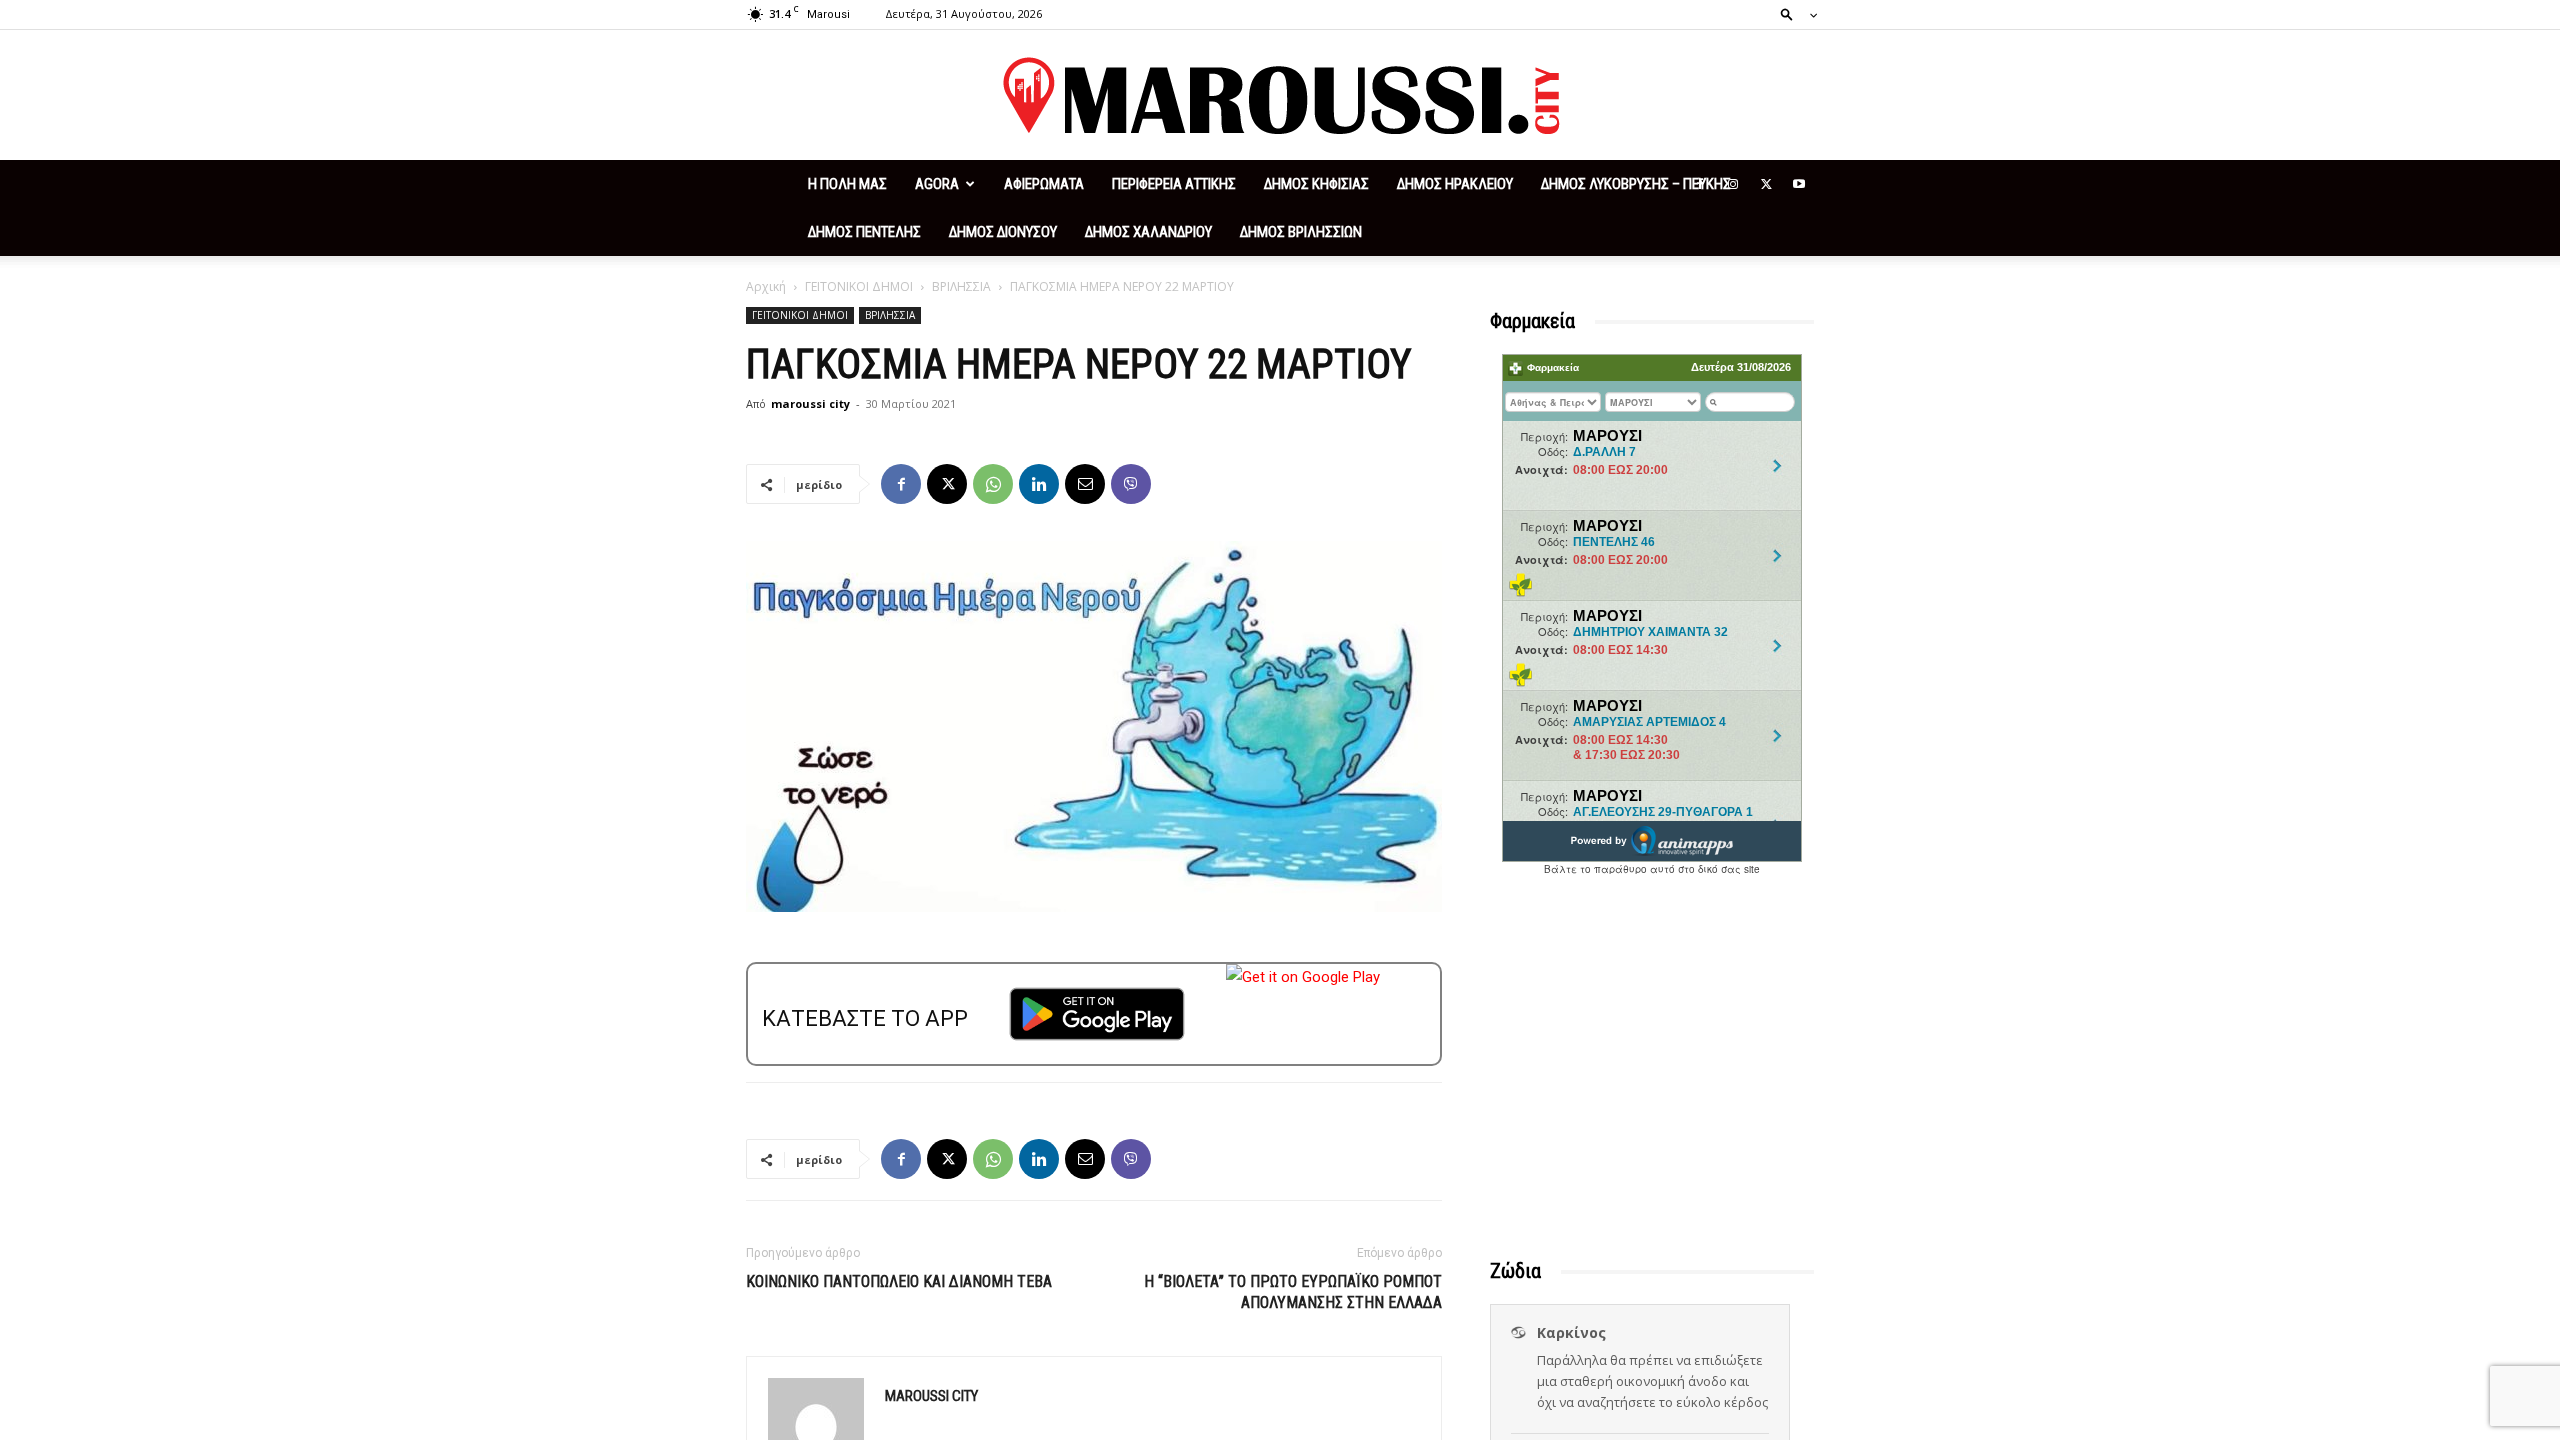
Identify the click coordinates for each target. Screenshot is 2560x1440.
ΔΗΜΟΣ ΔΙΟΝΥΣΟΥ (1003, 232)
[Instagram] (1733, 184)
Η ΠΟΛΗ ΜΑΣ (847, 184)
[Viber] (1131, 484)
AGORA (937, 184)
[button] (1793, 13)
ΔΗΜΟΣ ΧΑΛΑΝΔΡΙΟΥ (1148, 232)
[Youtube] (1799, 184)
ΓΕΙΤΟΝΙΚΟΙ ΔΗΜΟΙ (859, 286)
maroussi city (810, 403)
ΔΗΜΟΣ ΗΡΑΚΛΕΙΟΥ (1455, 184)
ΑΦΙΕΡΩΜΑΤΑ (1044, 184)
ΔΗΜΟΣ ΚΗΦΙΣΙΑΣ (1316, 184)
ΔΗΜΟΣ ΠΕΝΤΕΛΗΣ (864, 232)
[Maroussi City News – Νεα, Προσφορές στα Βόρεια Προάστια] (1280, 96)
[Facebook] (1700, 184)
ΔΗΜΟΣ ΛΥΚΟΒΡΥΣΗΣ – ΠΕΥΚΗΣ (1636, 184)
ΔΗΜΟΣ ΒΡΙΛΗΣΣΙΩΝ (1301, 232)
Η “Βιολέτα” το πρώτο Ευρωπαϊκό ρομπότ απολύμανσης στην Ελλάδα (1293, 1292)
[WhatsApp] (993, 484)
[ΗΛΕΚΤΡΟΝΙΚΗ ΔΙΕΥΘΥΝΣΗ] (1085, 484)
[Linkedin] (1039, 484)
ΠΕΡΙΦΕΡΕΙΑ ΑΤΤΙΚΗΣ (1174, 184)
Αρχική (766, 286)
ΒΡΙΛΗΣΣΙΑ (961, 286)
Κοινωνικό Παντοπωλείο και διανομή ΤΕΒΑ (899, 1281)
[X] (1766, 184)
